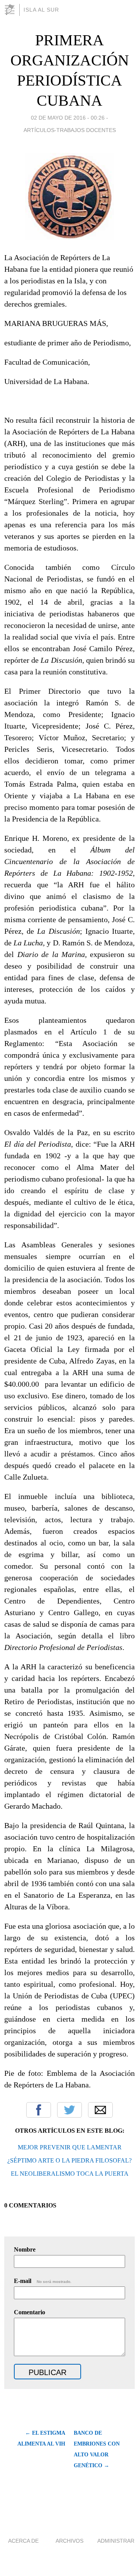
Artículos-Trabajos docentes (70, 130)
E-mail (43, 2281)
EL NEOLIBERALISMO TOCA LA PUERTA (70, 2174)
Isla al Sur (41, 10)
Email (100, 2110)
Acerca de (23, 2541)
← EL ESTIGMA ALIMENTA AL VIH (41, 2438)
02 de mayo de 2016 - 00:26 (68, 118)
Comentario (30, 2312)
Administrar (116, 2541)
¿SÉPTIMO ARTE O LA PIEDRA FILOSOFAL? (69, 2160)
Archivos (69, 2541)
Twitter (69, 2110)
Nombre (25, 2249)
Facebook (39, 2110)
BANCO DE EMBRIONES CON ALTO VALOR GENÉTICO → (97, 2449)
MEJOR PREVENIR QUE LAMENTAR (70, 2147)
